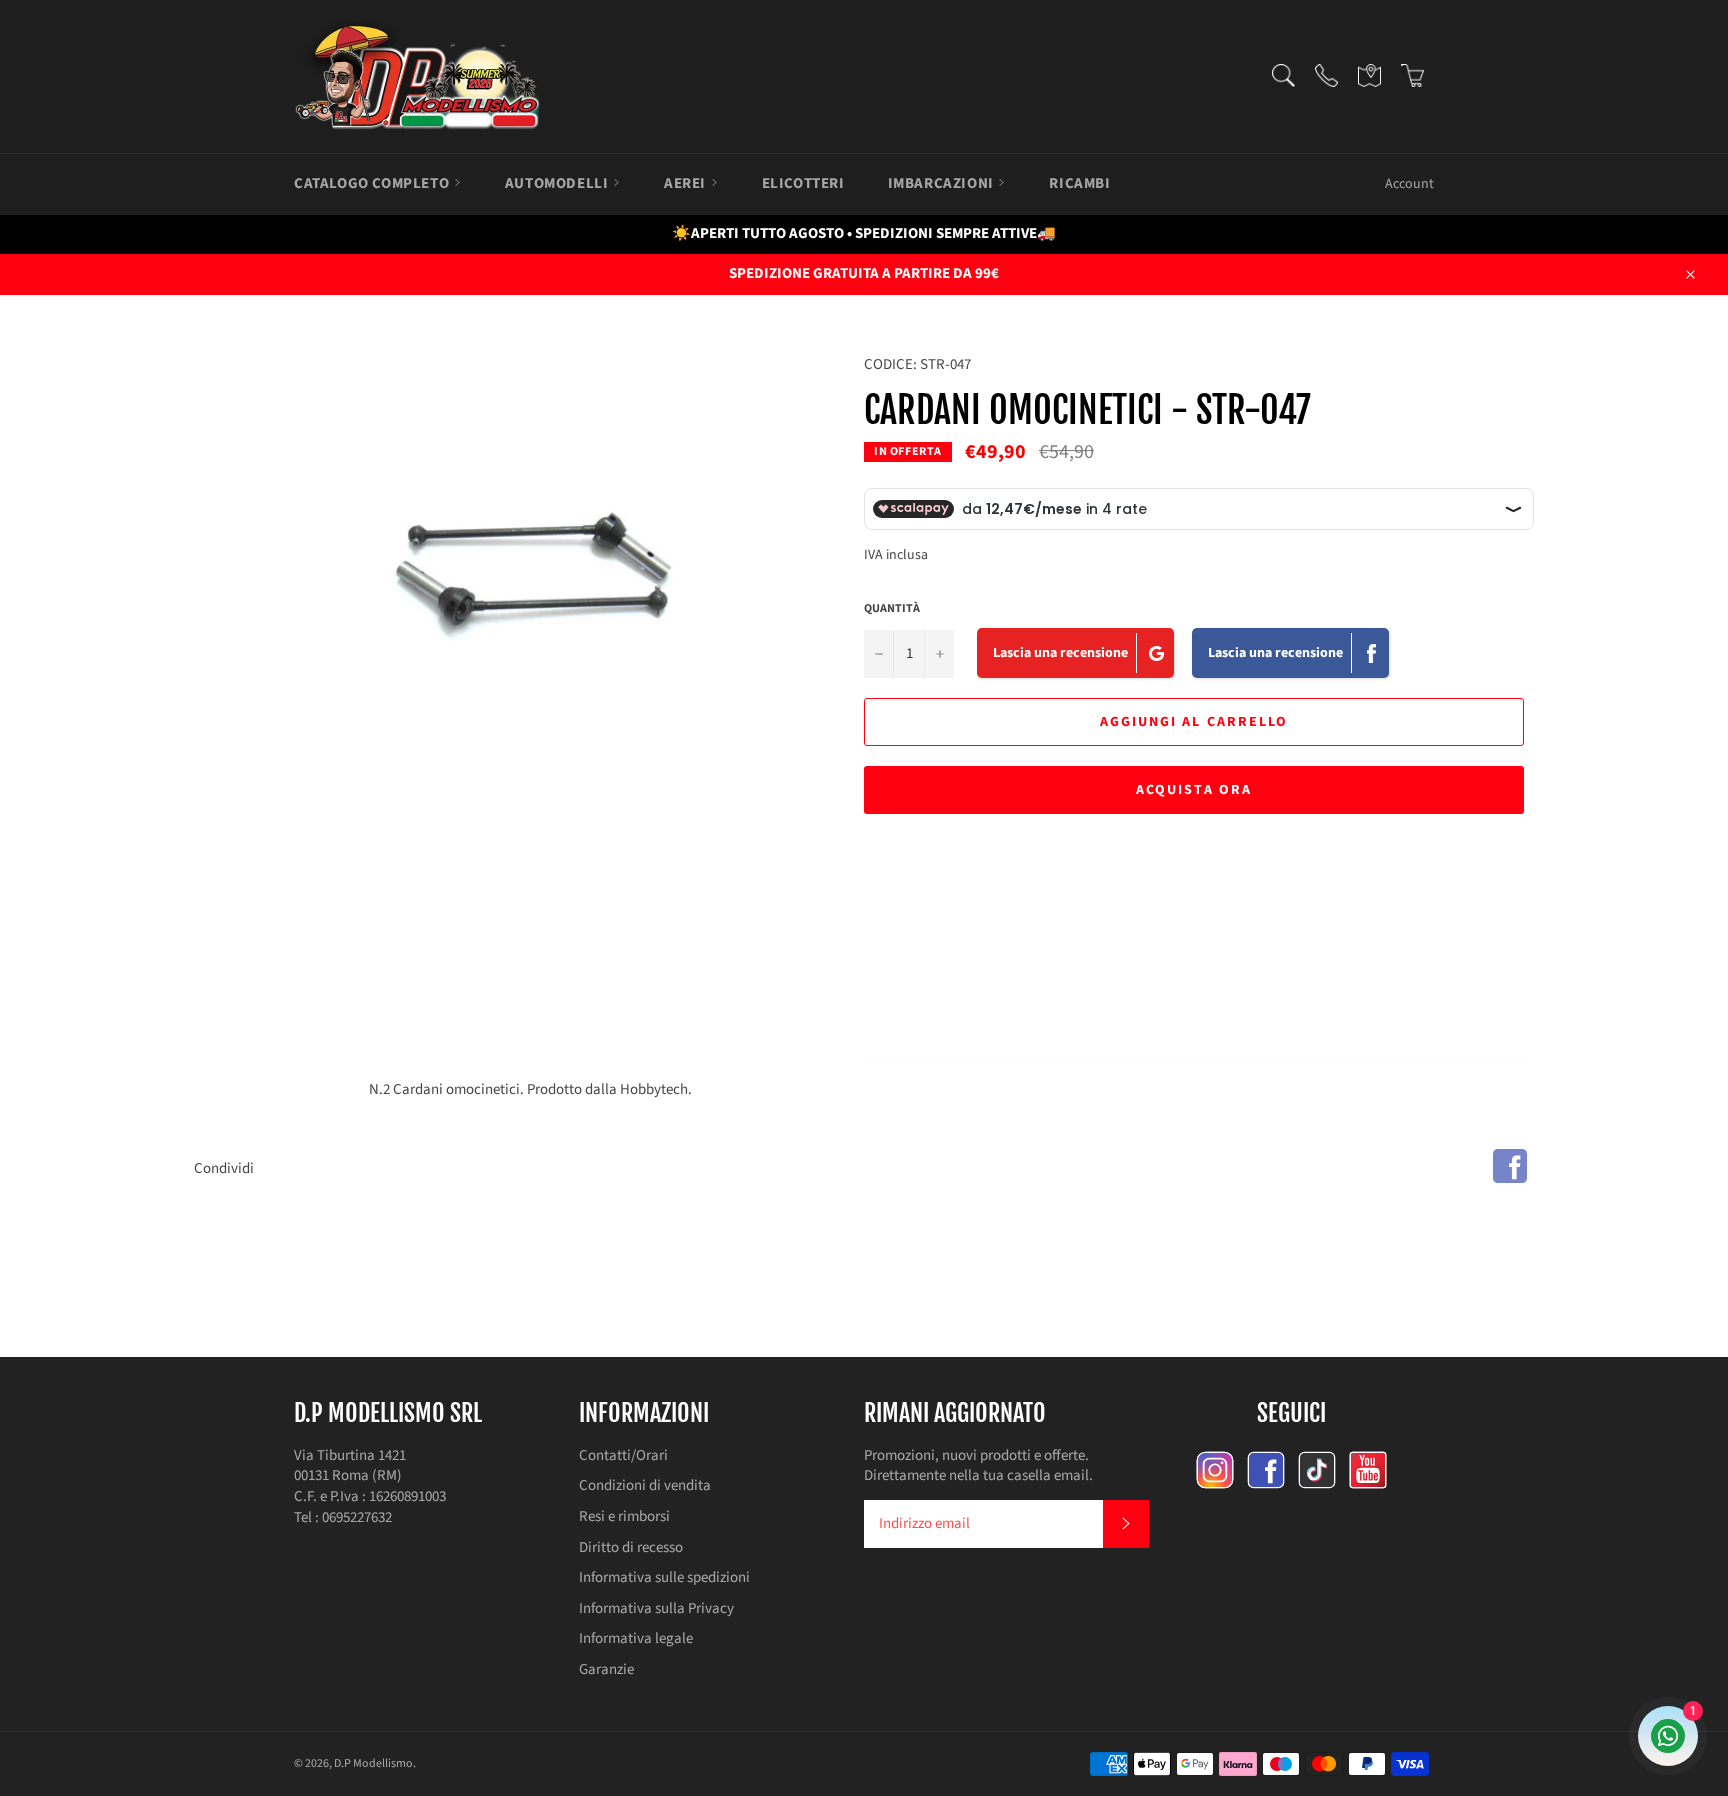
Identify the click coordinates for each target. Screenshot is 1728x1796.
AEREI (687, 183)
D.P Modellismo (373, 1763)
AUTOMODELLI (558, 183)
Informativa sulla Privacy (656, 1608)
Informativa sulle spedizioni (664, 1577)
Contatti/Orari (623, 1455)
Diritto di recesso (631, 1547)
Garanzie (606, 1669)
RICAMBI (1079, 183)
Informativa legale (636, 1638)
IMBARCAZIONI (943, 183)
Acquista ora (1194, 790)
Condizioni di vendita (645, 1485)
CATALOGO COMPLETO (373, 183)
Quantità (892, 609)
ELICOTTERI (803, 183)
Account (1409, 184)
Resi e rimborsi (624, 1516)
